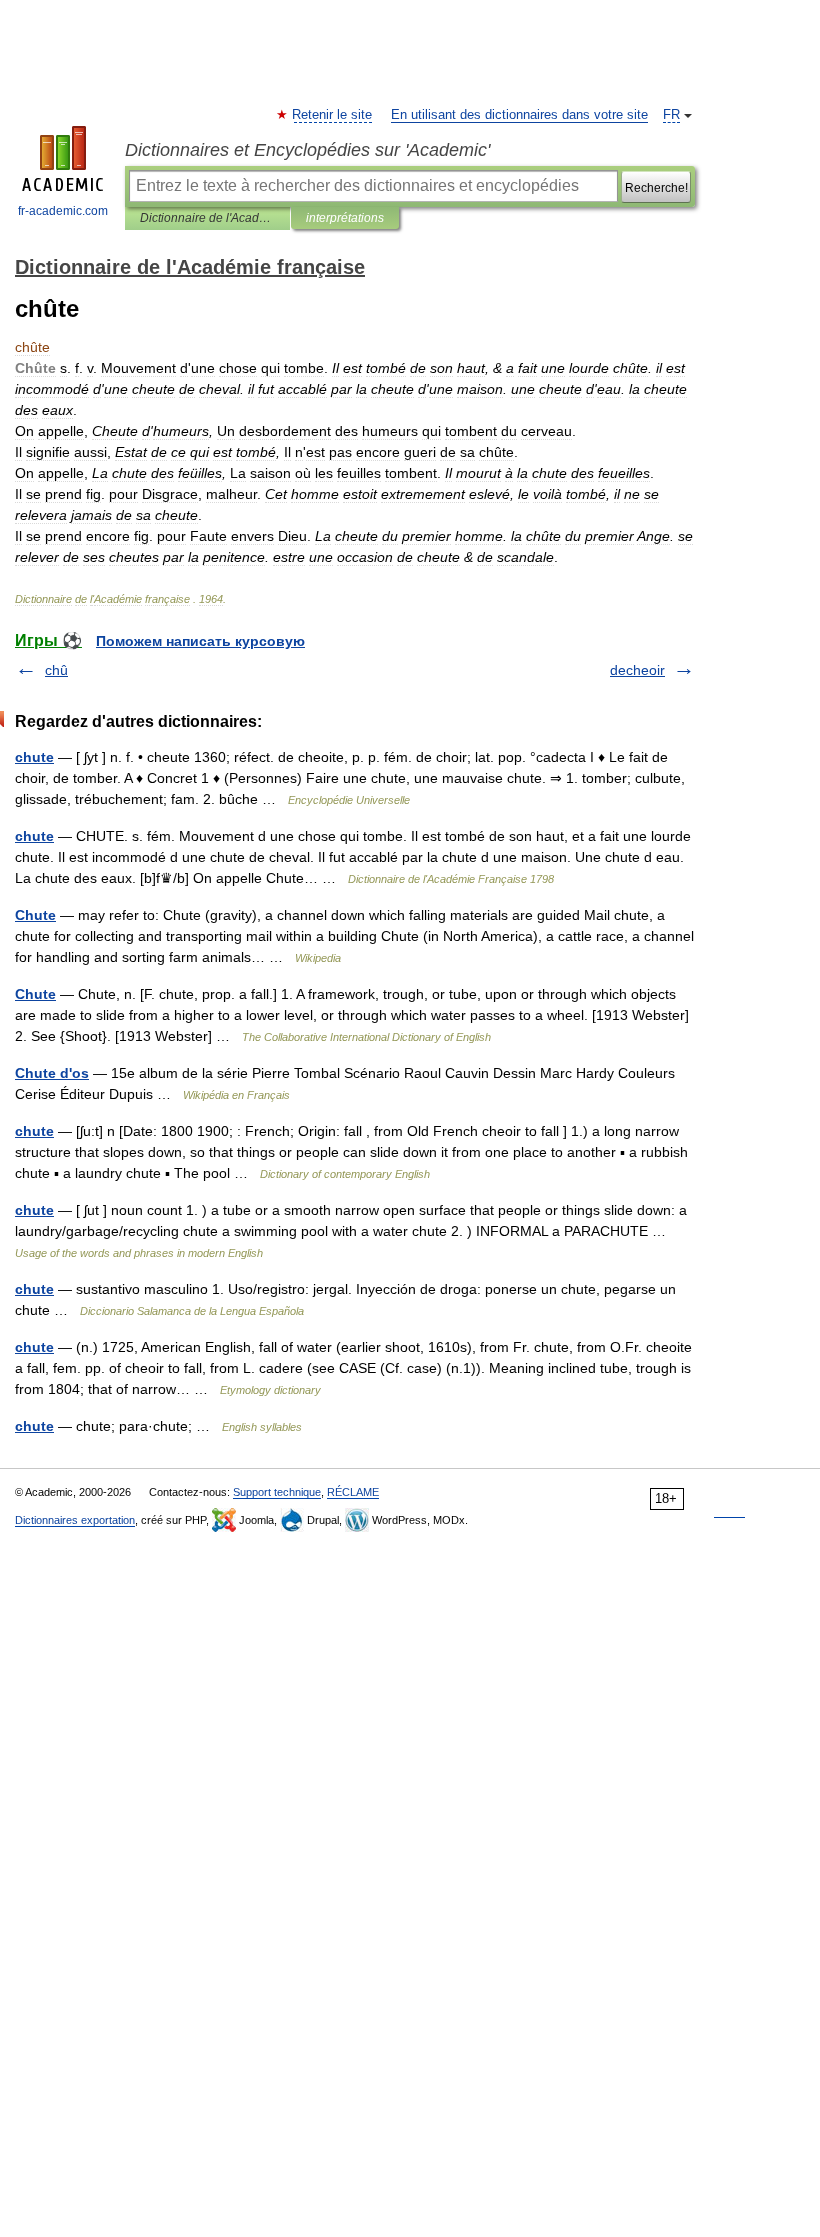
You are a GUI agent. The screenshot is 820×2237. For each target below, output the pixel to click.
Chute (35, 915)
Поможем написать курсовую (200, 641)
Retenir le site (333, 115)
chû (56, 670)
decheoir (637, 670)
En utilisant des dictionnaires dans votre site (519, 115)
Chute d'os (52, 1073)
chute (34, 757)
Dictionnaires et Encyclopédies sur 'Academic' (307, 150)
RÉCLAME (353, 1492)
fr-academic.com (63, 211)
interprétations (345, 218)
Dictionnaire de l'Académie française (207, 218)
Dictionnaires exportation (75, 1520)
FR (671, 115)
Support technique (277, 1492)
